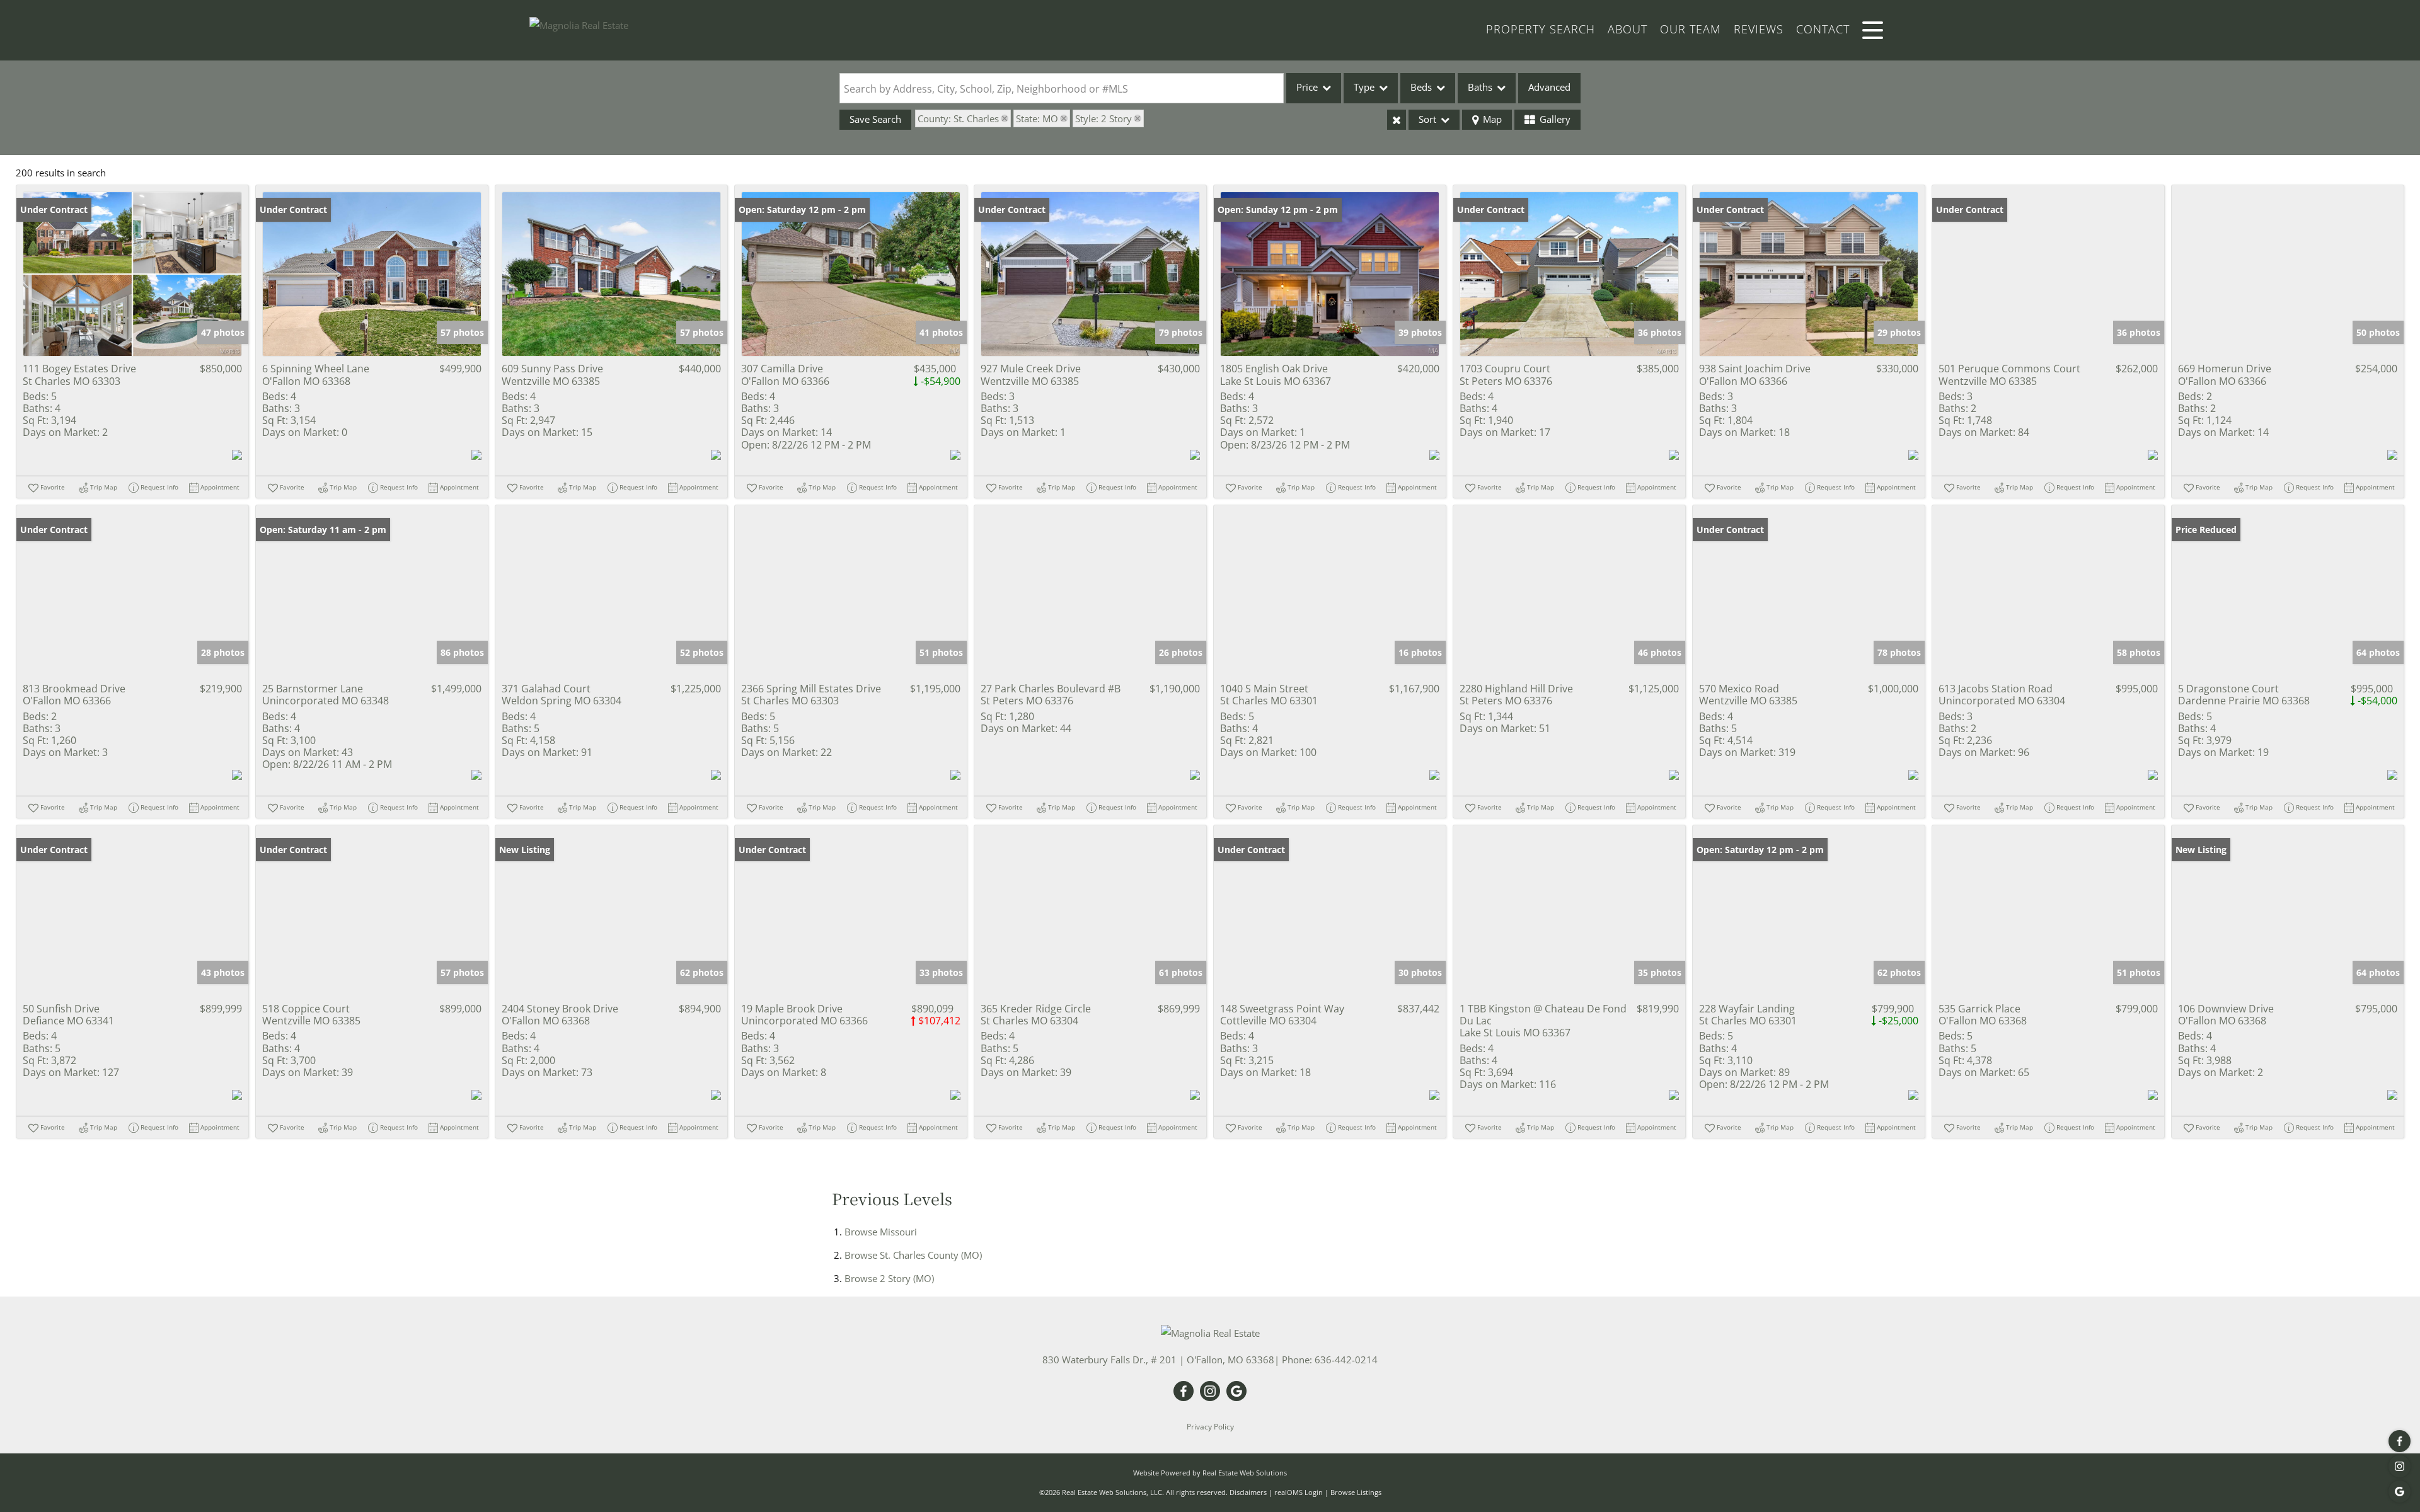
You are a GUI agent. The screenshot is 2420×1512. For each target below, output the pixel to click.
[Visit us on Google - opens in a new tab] (2400, 1492)
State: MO (1037, 118)
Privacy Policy (1210, 1427)
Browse (881, 1232)
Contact (1823, 29)
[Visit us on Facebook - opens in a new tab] (2400, 1441)
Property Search (1541, 29)
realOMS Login (1299, 1492)
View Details (133, 274)
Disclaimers (1248, 1492)
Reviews (1759, 29)
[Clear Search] (1397, 120)
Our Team (1691, 29)
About (1628, 29)
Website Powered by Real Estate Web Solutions (1210, 1473)
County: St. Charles (958, 118)
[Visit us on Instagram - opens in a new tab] (2400, 1466)
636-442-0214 (1346, 1360)
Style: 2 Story (1103, 118)
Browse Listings (1356, 1492)
